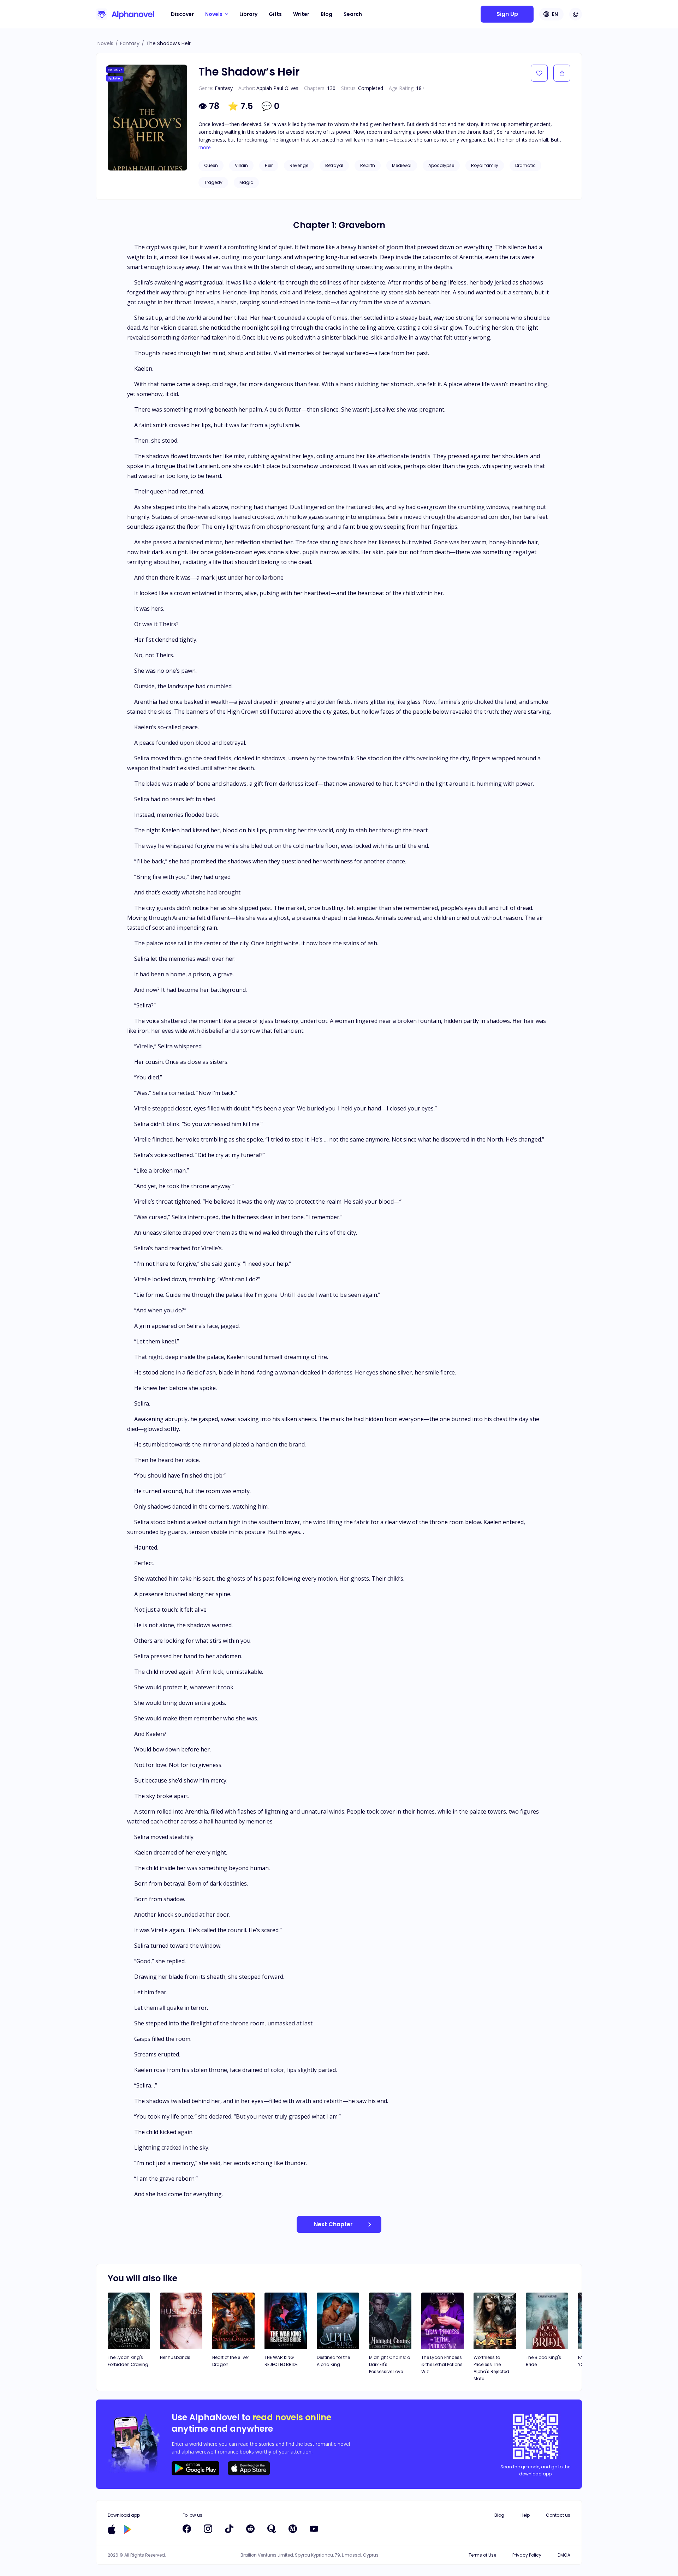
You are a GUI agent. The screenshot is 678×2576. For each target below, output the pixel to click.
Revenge (299, 165)
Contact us (558, 2515)
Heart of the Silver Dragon (231, 2361)
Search (353, 14)
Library (248, 14)
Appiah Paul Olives (277, 88)
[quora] (272, 2529)
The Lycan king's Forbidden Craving (128, 2361)
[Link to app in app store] (112, 2529)
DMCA (564, 2555)
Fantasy (130, 43)
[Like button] (539, 73)
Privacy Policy (527, 2555)
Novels (105, 43)
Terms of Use (482, 2555)
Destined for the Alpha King (333, 2361)
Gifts (275, 14)
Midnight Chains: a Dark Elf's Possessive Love (390, 2364)
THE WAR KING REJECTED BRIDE (281, 2361)
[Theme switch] (576, 14)
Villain (241, 165)
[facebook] (187, 2529)
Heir (269, 165)
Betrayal (334, 165)
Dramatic (525, 165)
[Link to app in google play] (128, 2529)
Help (525, 2515)
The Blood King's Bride (543, 2361)
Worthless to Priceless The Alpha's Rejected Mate (491, 2368)
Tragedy (213, 182)
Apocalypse (441, 165)
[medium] (293, 2529)
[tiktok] (229, 2529)
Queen (211, 165)
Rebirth (368, 165)
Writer (301, 14)
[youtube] (314, 2529)
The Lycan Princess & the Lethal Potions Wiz (442, 2364)
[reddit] (250, 2529)
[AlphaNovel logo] (125, 14)
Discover (182, 14)
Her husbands (175, 2357)
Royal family (485, 165)
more (205, 148)
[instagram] (208, 2529)
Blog (326, 14)
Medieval (402, 165)
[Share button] (562, 73)
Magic (246, 182)
